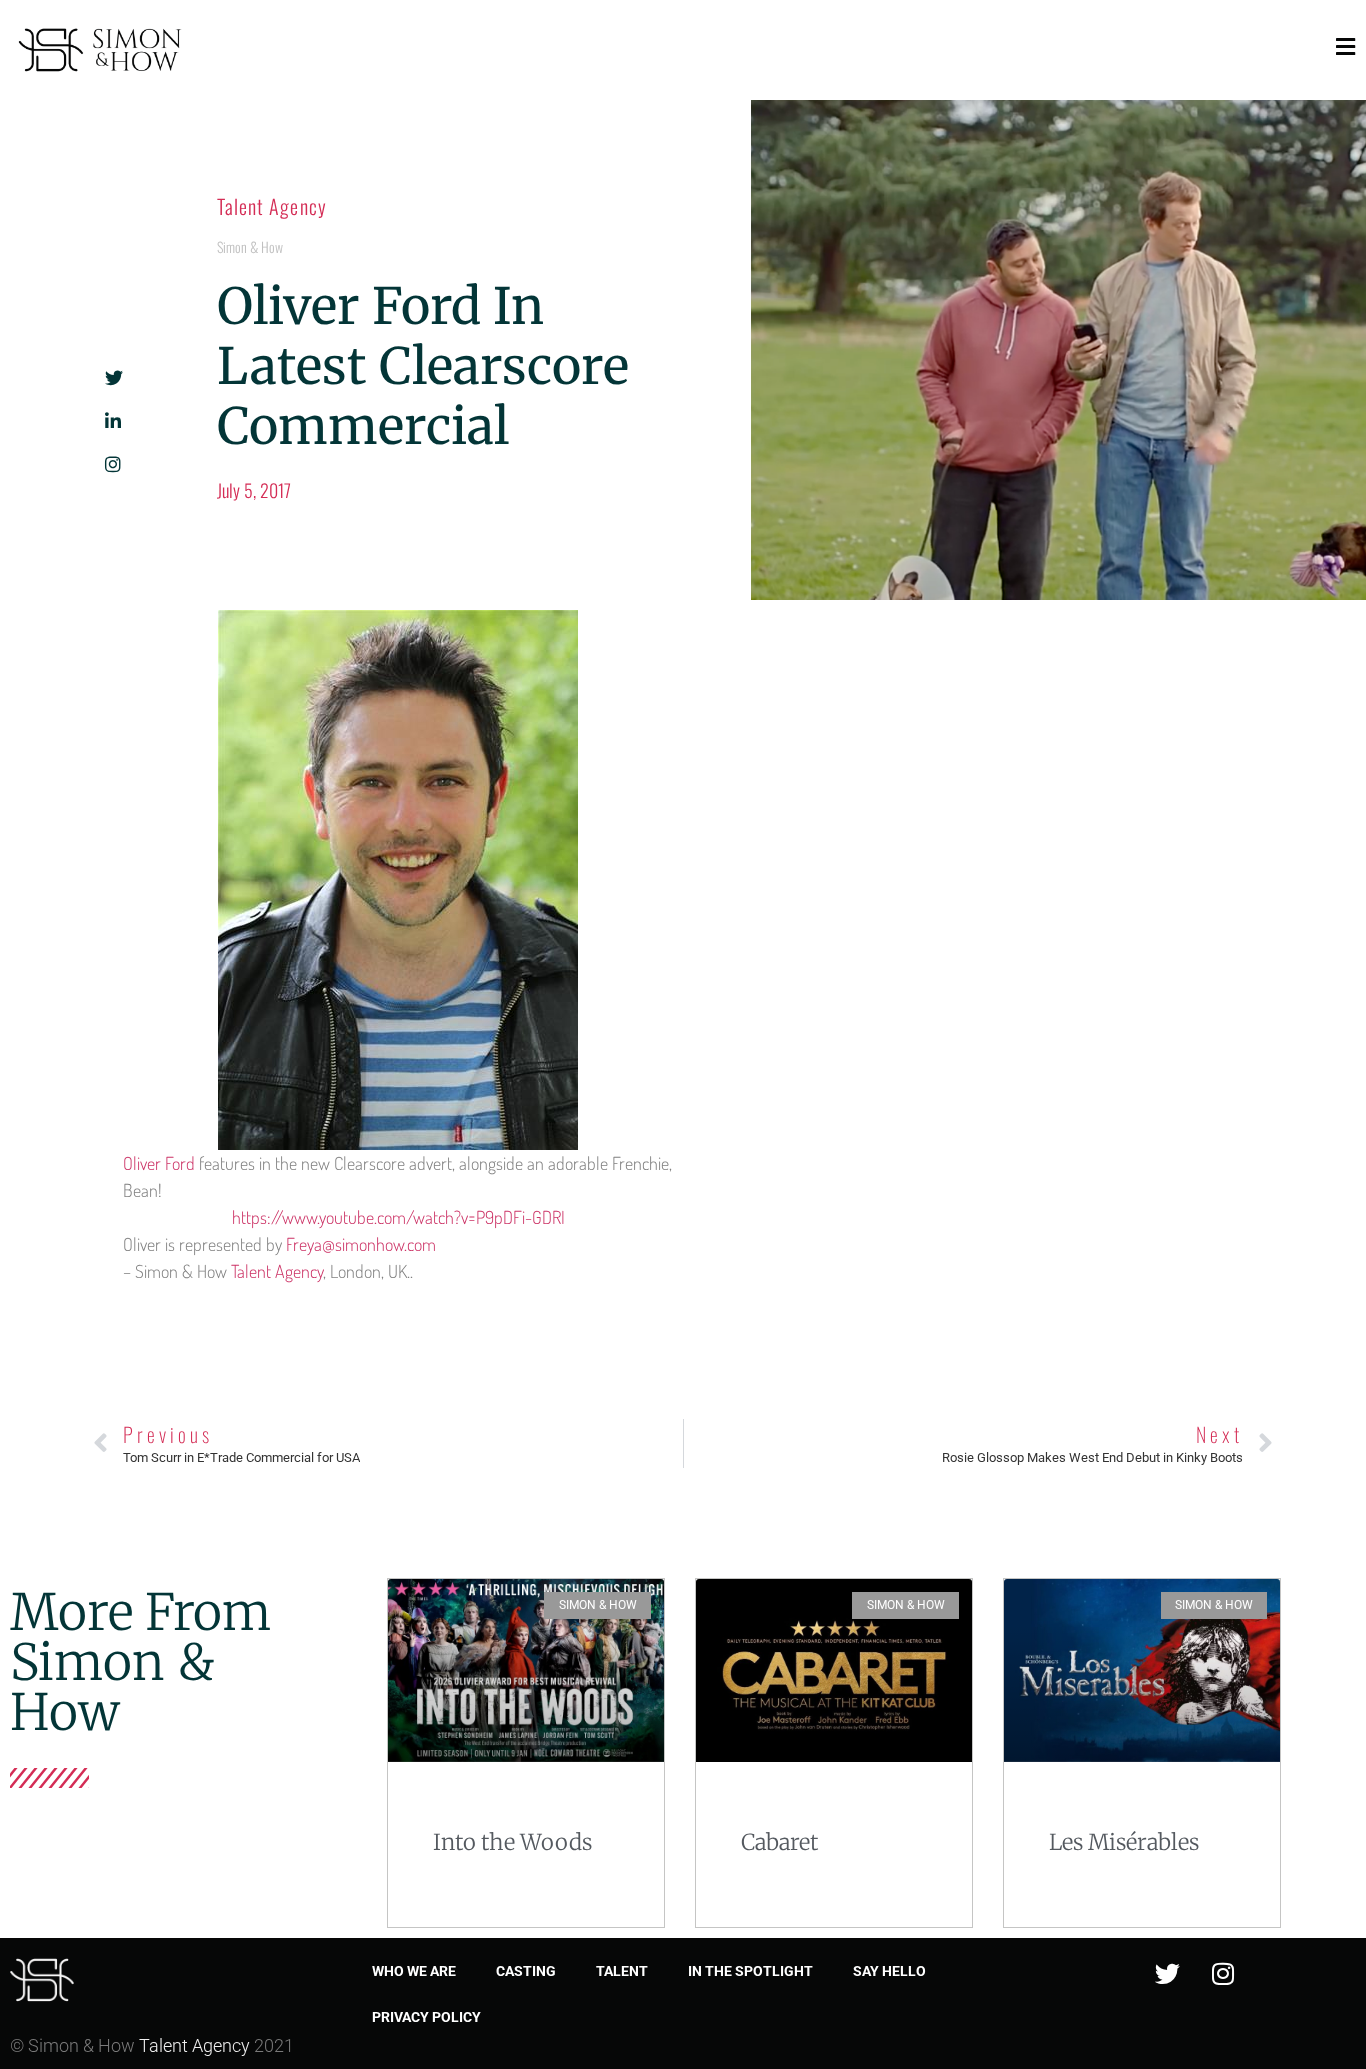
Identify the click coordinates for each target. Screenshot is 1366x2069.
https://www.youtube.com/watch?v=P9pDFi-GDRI (398, 1217)
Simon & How (250, 246)
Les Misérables (1124, 1842)
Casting (526, 1971)
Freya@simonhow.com (361, 1244)
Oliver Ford (159, 1163)
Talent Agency (272, 206)
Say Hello (889, 1971)
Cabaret (779, 1842)
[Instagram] (1223, 1973)
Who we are (414, 1971)
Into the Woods (512, 1842)
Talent (622, 1971)
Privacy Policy (426, 2017)
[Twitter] (1168, 1973)
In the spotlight (750, 1971)
